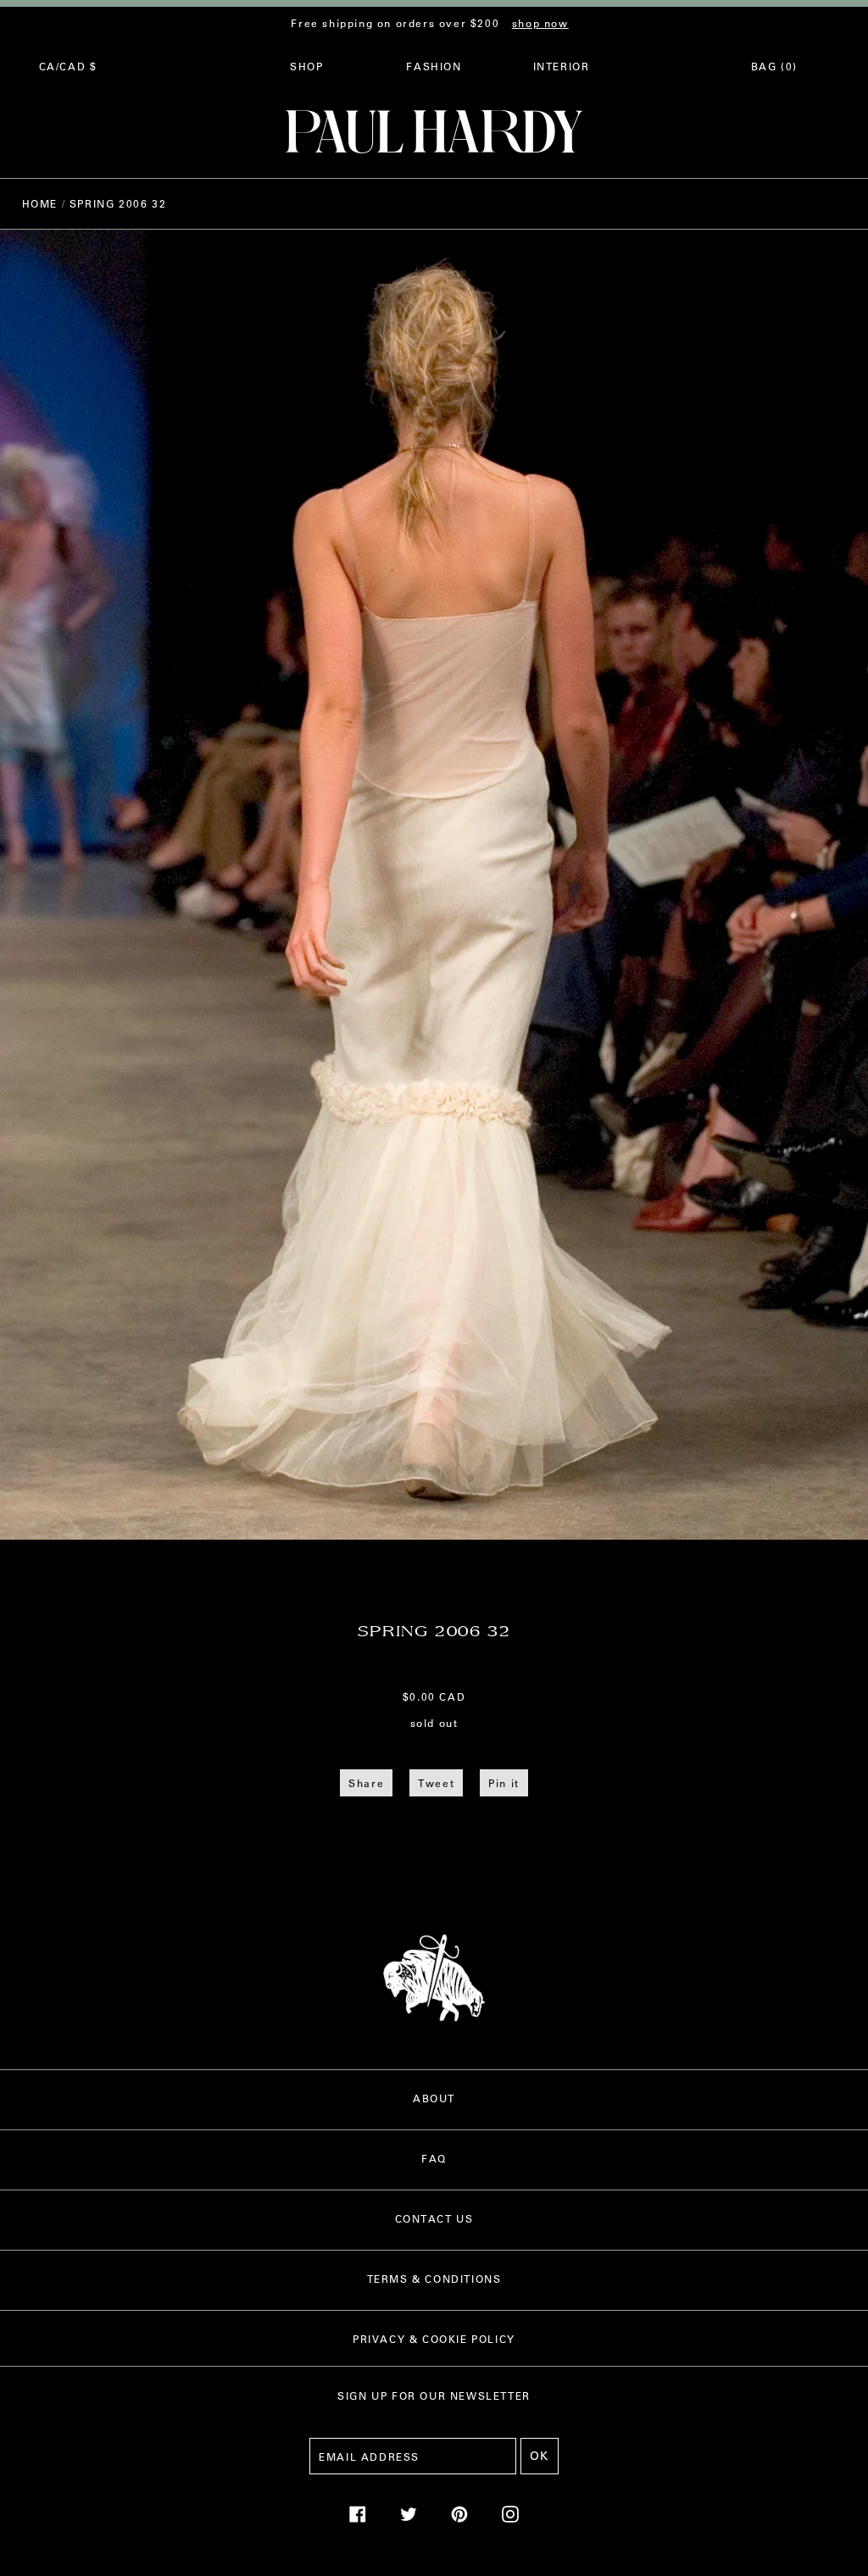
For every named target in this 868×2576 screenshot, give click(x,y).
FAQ (434, 2158)
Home (40, 203)
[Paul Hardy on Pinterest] (459, 2518)
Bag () (774, 66)
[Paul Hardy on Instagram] (510, 2518)
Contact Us (434, 2218)
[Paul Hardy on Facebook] (358, 2518)
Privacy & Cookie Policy (434, 2339)
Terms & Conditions (434, 2279)
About (434, 2098)
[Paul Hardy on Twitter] (409, 2518)
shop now (540, 23)
